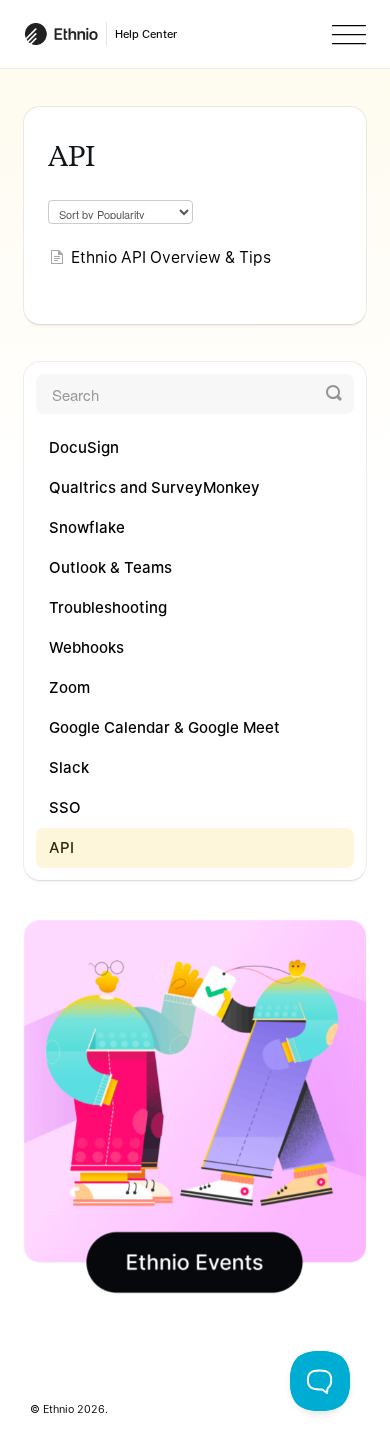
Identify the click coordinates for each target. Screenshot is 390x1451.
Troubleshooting (108, 607)
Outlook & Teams (110, 567)
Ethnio (58, 1409)
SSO (65, 807)
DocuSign (84, 447)
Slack (69, 767)
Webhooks (86, 647)
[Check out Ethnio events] (195, 1106)
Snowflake (87, 527)
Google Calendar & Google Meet (164, 727)
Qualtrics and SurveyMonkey (154, 487)
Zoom (69, 687)
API (61, 847)
